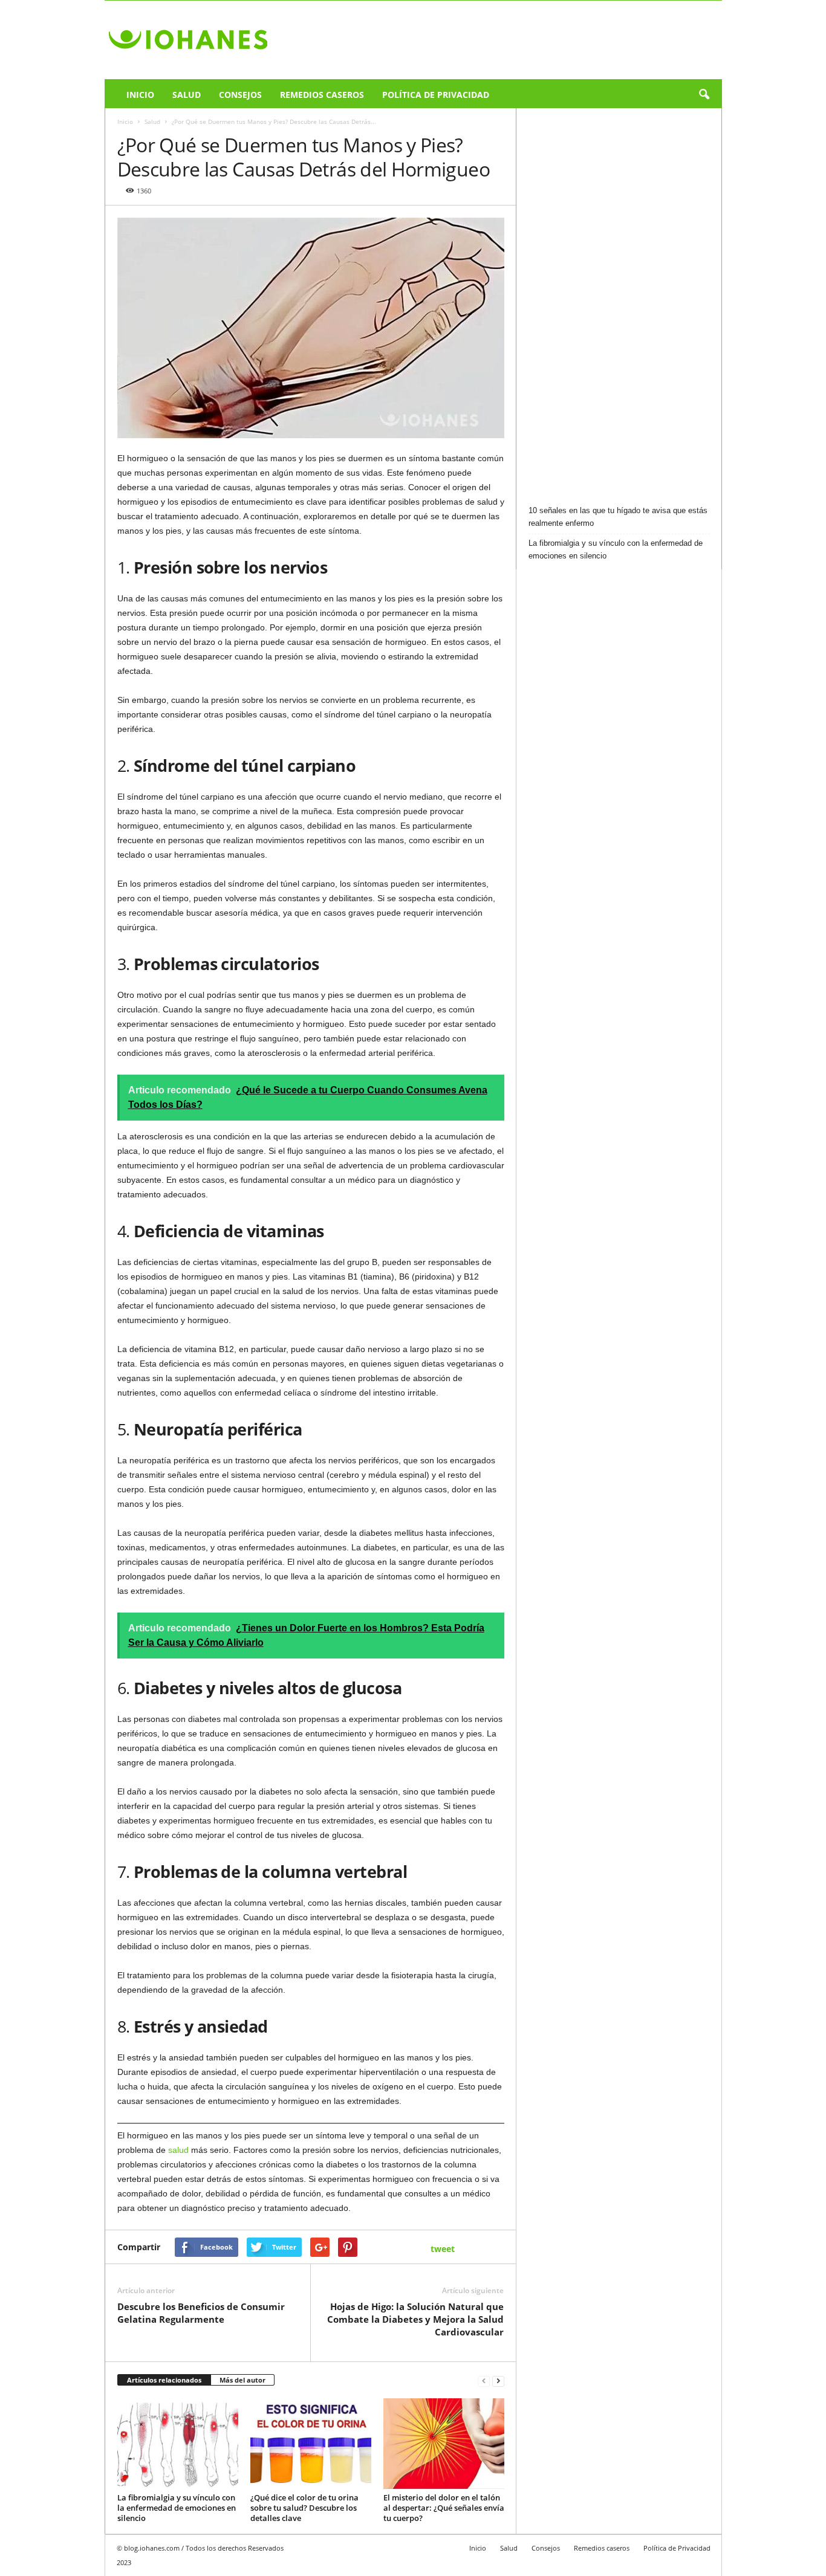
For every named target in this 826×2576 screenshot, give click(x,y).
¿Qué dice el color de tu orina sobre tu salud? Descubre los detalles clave (304, 2508)
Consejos (240, 95)
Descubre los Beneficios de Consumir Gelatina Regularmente (201, 2313)
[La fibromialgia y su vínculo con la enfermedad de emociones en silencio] (178, 2444)
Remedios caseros (322, 95)
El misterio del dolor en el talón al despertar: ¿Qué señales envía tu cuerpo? (444, 2508)
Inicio (140, 95)
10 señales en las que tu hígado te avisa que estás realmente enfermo (618, 517)
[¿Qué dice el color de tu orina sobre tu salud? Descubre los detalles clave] (311, 2444)
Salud (187, 95)
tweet (443, 2249)
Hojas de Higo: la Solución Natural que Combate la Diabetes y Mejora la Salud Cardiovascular (415, 2319)
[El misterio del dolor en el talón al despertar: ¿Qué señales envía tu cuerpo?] (444, 2444)
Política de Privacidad (436, 95)
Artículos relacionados (164, 2380)
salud (178, 2150)
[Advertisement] (619, 302)
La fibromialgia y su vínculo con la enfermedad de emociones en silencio (177, 2508)
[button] (704, 95)
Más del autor (242, 2380)
